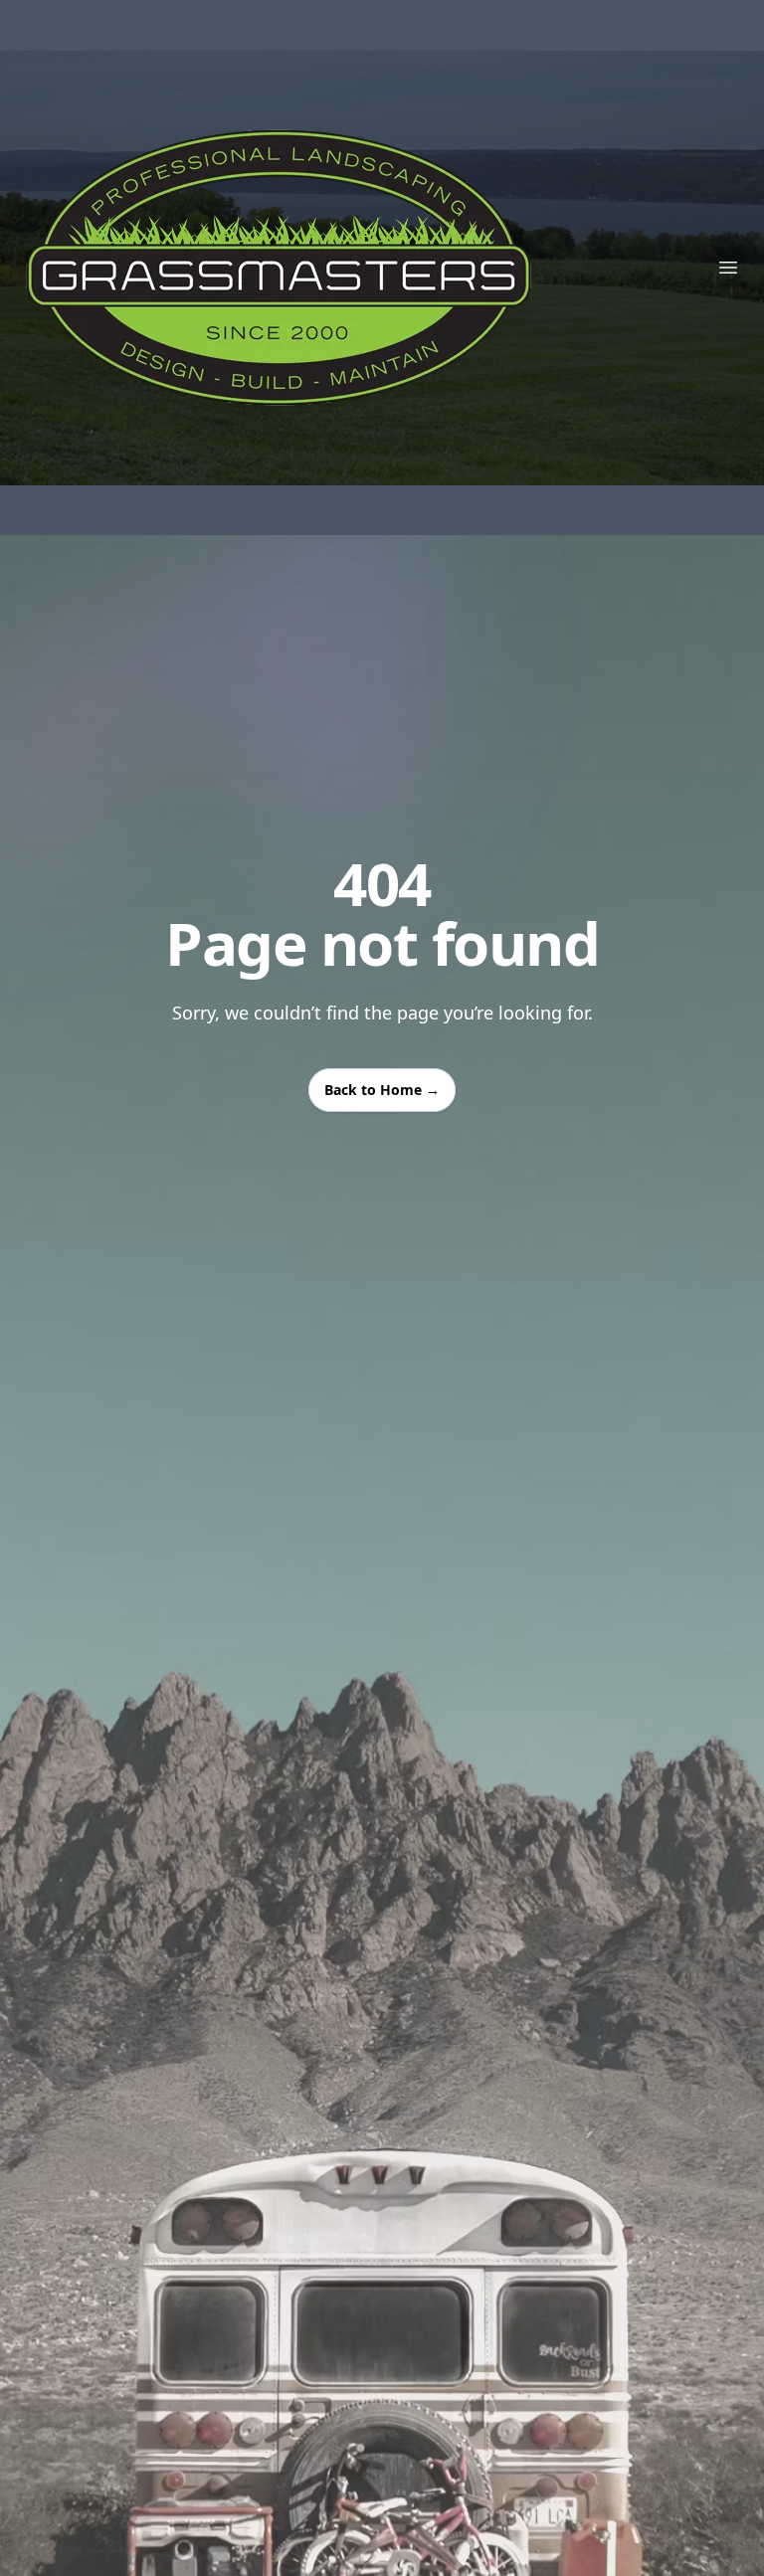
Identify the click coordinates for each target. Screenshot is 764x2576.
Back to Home (382, 1090)
